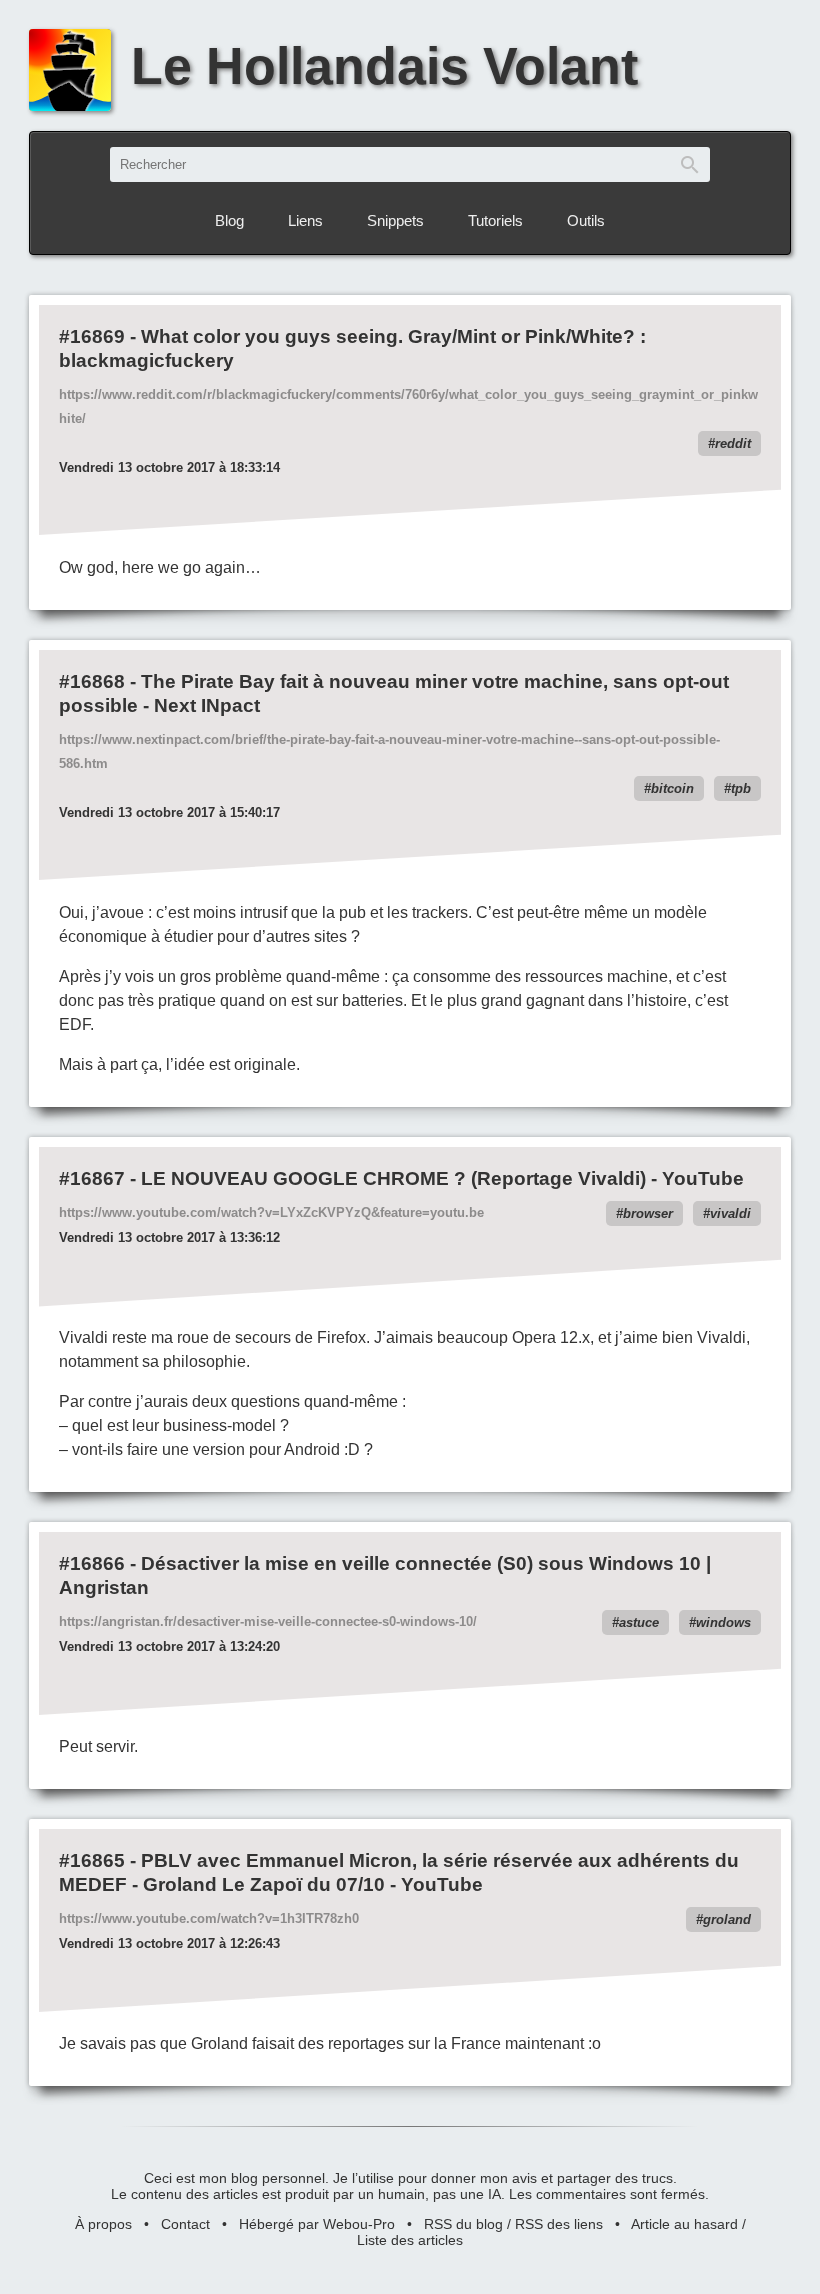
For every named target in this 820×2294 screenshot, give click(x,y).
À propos (103, 2224)
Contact (185, 2224)
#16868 (92, 681)
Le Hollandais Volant (384, 65)
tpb (741, 788)
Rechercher (690, 164)
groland (727, 1919)
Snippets (395, 220)
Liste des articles (410, 2240)
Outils (586, 220)
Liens (305, 220)
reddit (733, 443)
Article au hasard (684, 2224)
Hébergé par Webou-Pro (317, 2224)
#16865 (92, 1860)
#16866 (92, 1563)
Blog (229, 220)
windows (723, 1622)
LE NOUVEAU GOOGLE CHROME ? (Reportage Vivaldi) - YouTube (442, 1178)
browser (648, 1213)
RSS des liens (559, 2224)
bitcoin (672, 788)
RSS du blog (463, 2224)
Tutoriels (495, 220)
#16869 (92, 336)
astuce (639, 1622)
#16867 (92, 1178)
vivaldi (730, 1213)
